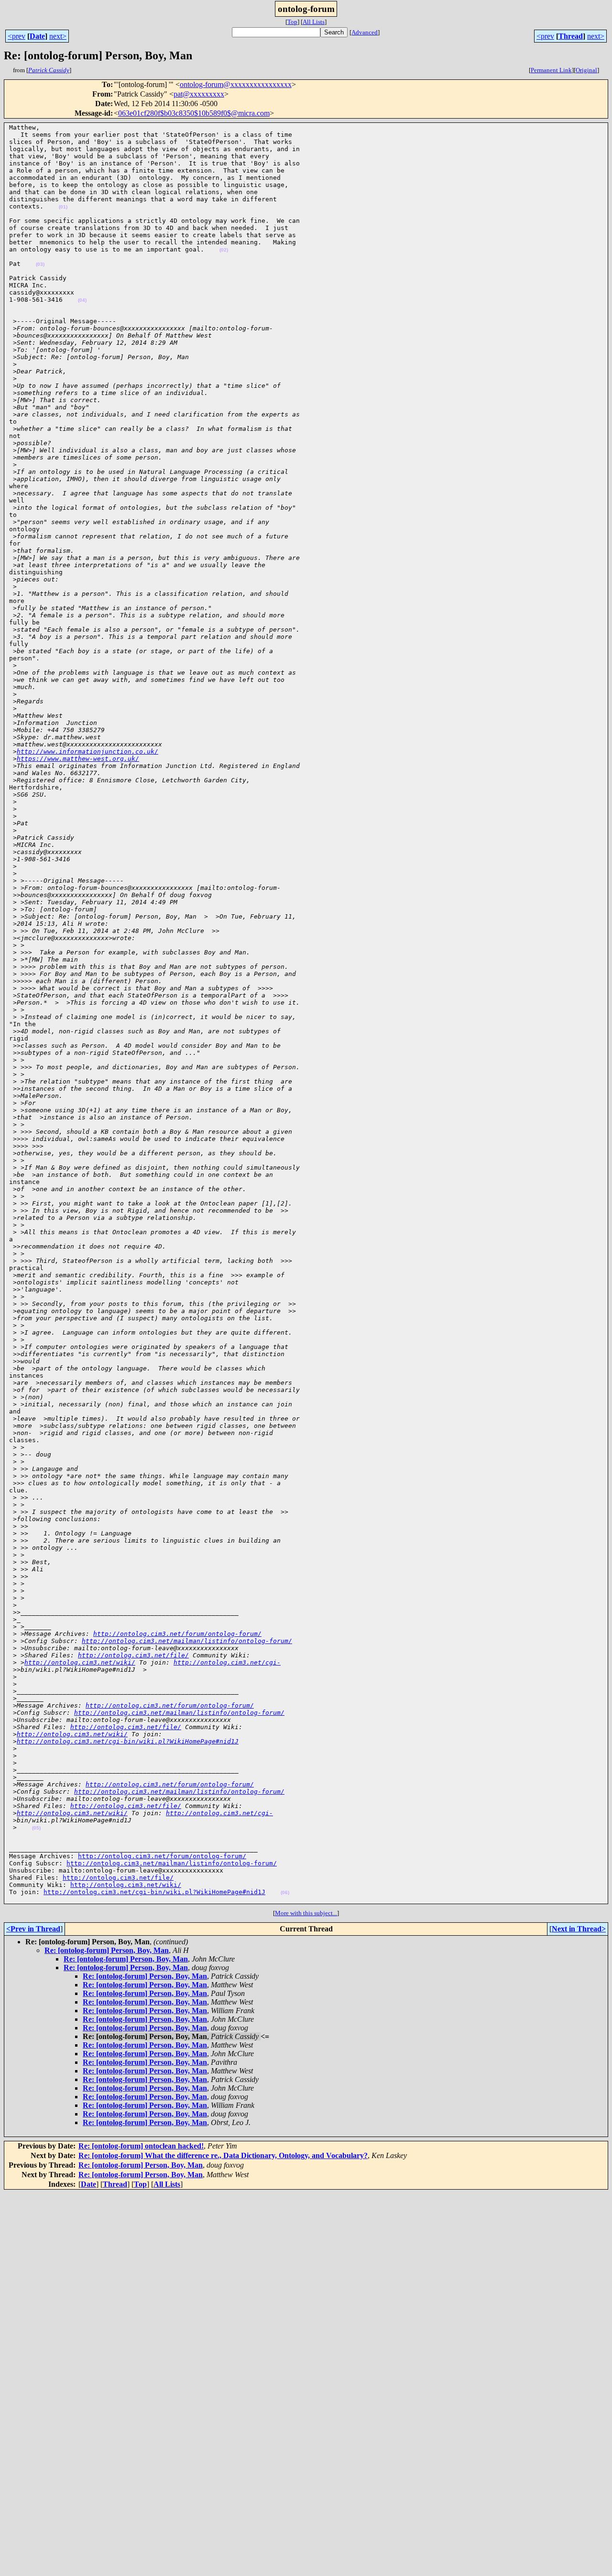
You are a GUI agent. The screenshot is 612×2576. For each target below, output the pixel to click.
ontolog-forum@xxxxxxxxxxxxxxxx (236, 84)
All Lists (314, 22)
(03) (40, 264)
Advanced (365, 32)
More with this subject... (306, 1913)
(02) (224, 250)
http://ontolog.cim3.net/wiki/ (80, 1662)
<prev (16, 36)
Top (292, 22)
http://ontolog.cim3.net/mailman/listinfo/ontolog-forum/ (187, 1641)
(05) (36, 1828)
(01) (63, 207)
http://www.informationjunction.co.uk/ (87, 751)
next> (58, 36)
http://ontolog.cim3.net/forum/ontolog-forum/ (177, 1634)
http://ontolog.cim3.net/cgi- (227, 1662)
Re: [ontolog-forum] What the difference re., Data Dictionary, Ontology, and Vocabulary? (223, 2155)
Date (37, 36)
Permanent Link (551, 70)
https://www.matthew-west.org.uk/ (78, 759)
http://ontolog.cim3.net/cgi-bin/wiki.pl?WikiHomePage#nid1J (128, 1741)
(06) (285, 1892)
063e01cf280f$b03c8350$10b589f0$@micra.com (194, 113)
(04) (82, 300)
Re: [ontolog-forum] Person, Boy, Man (107, 1950)
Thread (571, 36)
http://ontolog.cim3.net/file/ (133, 1655)
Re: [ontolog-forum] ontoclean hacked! (141, 2146)
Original (586, 70)
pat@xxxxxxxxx (199, 94)
